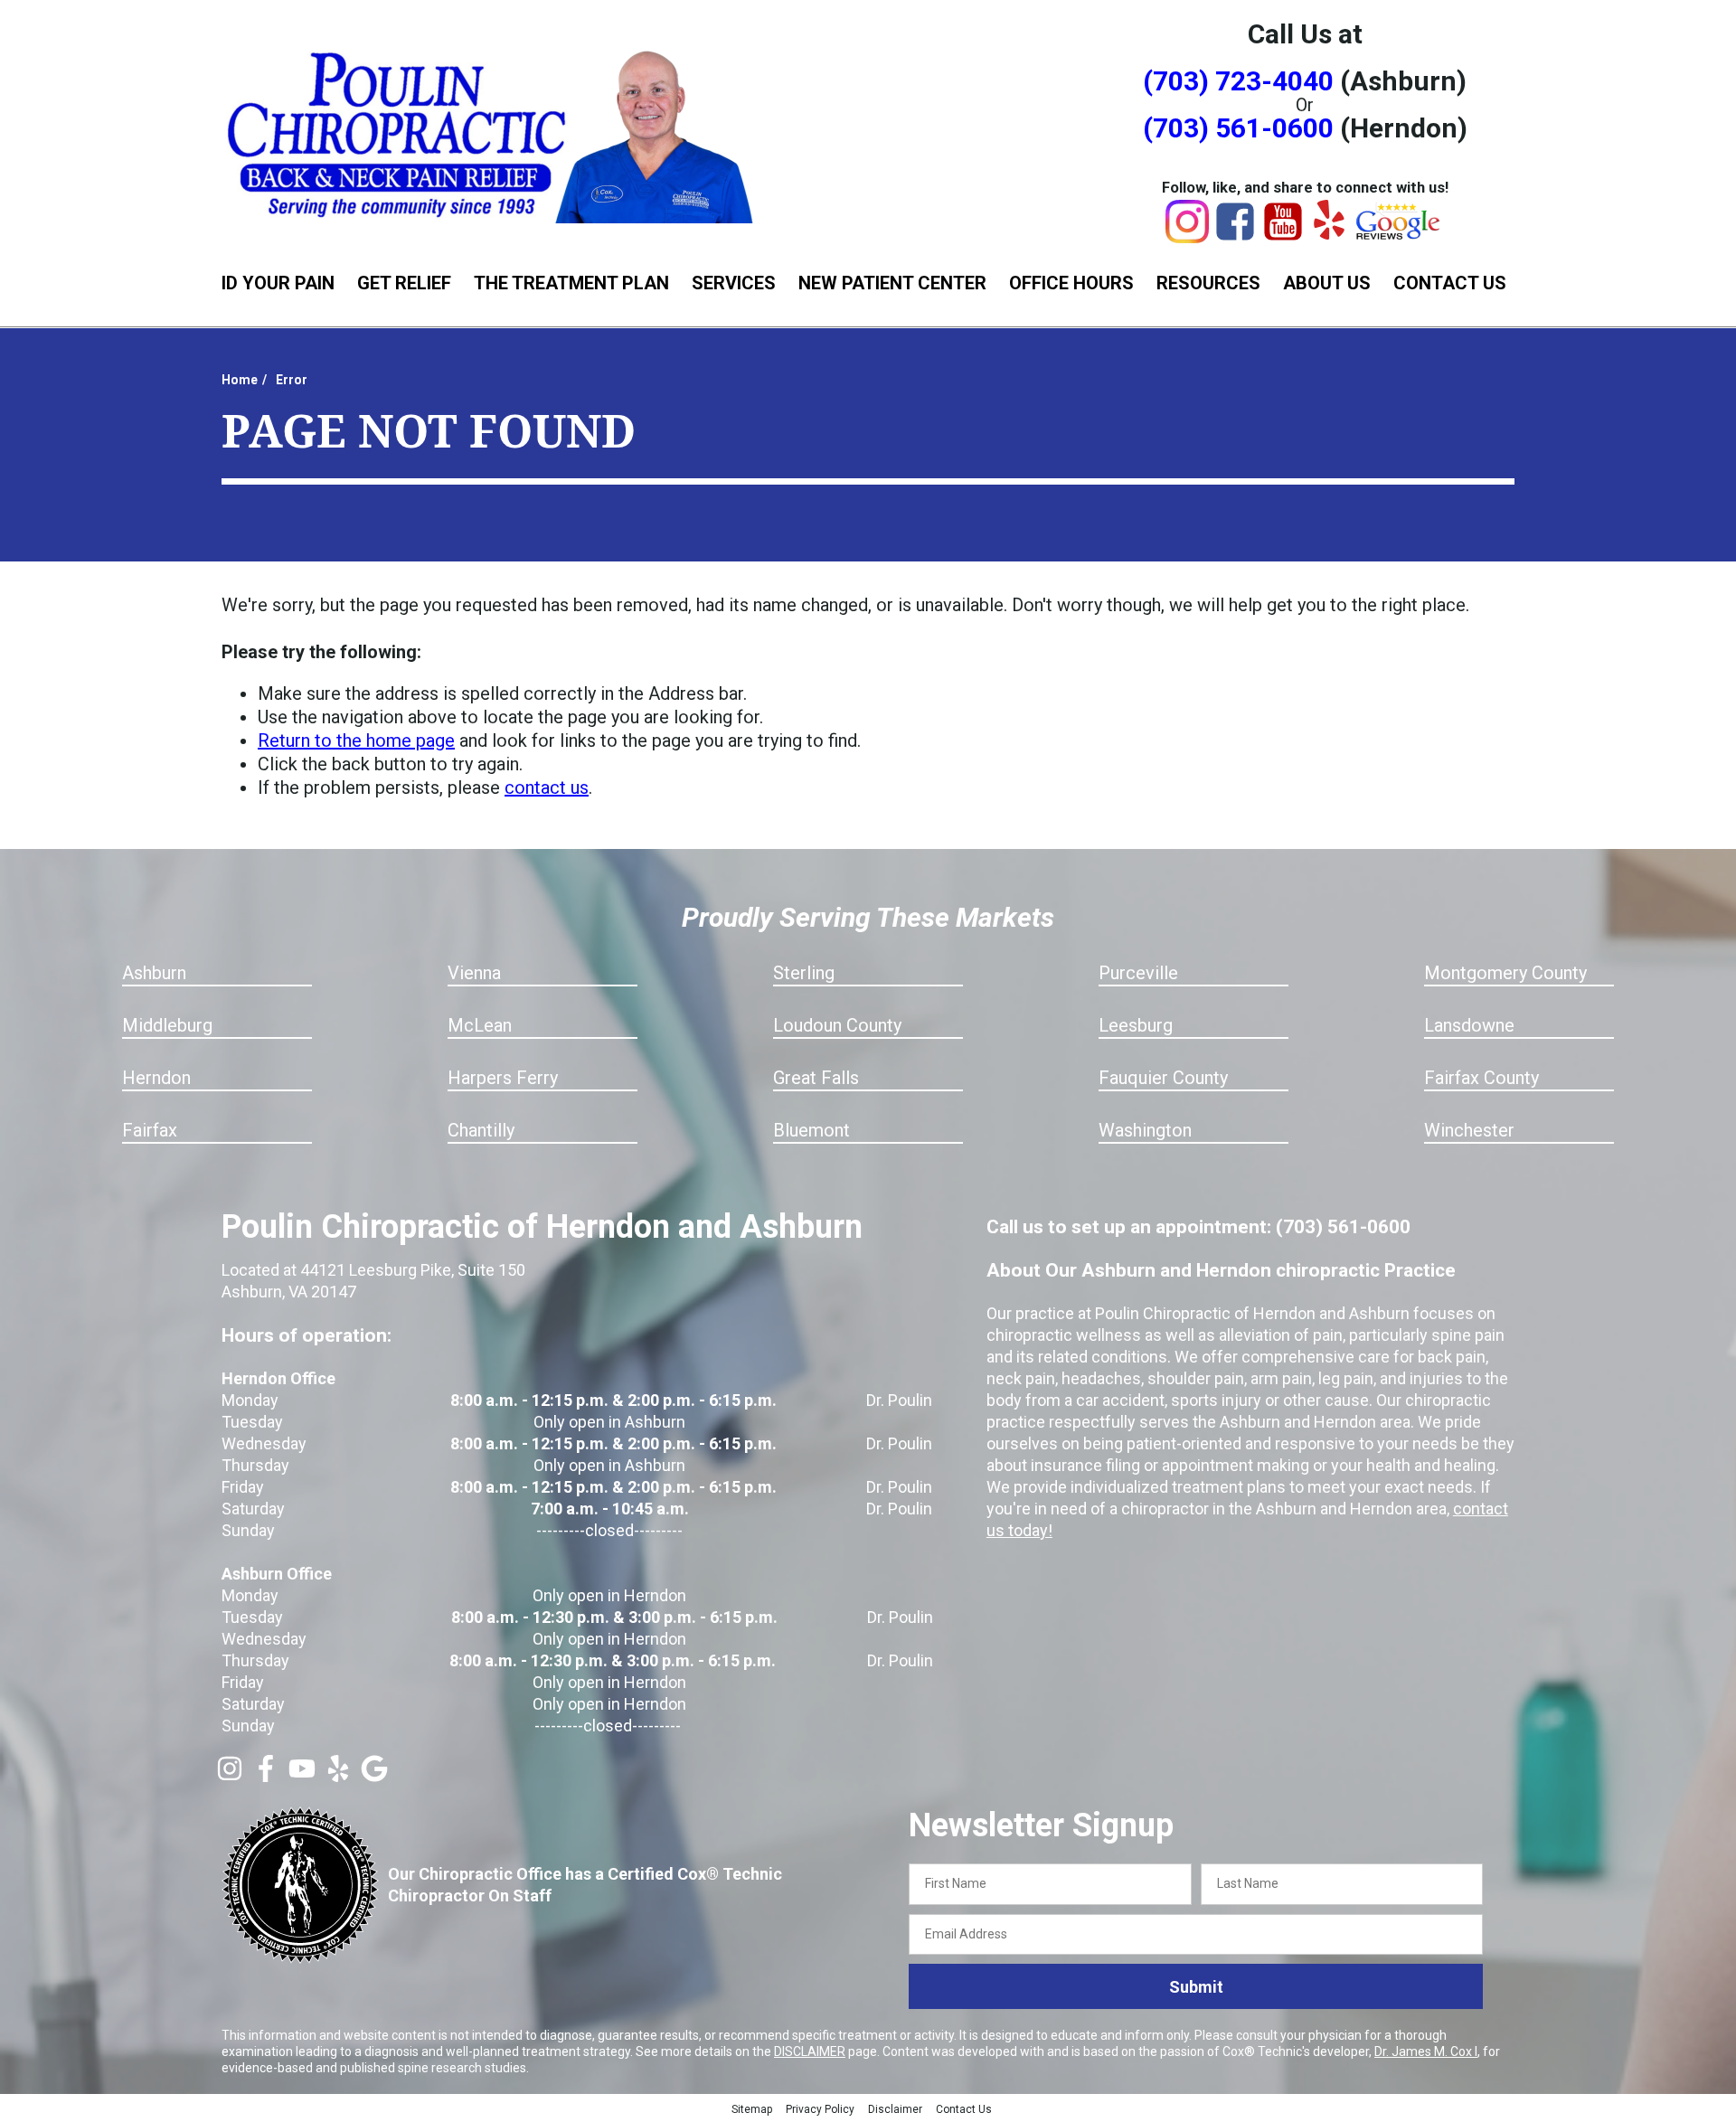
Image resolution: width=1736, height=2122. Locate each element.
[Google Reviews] (1399, 235)
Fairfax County (1481, 1078)
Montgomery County (1505, 973)
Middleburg (167, 1025)
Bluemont (811, 1130)
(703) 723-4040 (1238, 81)
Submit (1196, 1987)
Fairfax (150, 1130)
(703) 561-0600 (1238, 128)
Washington (1145, 1130)
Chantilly (481, 1130)
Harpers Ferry (503, 1078)
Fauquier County (1163, 1078)
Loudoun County (837, 1025)
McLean (480, 1025)
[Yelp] (1329, 233)
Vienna (474, 973)
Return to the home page (356, 740)
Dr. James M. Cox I (1426, 2051)
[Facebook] (1235, 237)
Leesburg (1136, 1025)
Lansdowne (1469, 1025)
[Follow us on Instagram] (230, 1776)
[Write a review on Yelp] (338, 1776)
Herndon (156, 1078)
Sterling (804, 973)
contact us (547, 787)
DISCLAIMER (810, 2051)
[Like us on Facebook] (266, 1776)
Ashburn (154, 973)
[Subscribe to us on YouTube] (302, 1776)
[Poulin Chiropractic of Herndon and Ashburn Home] (493, 133)
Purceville (1138, 973)
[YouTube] (1283, 237)
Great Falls (816, 1078)
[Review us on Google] (374, 1776)
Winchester (1469, 1130)
